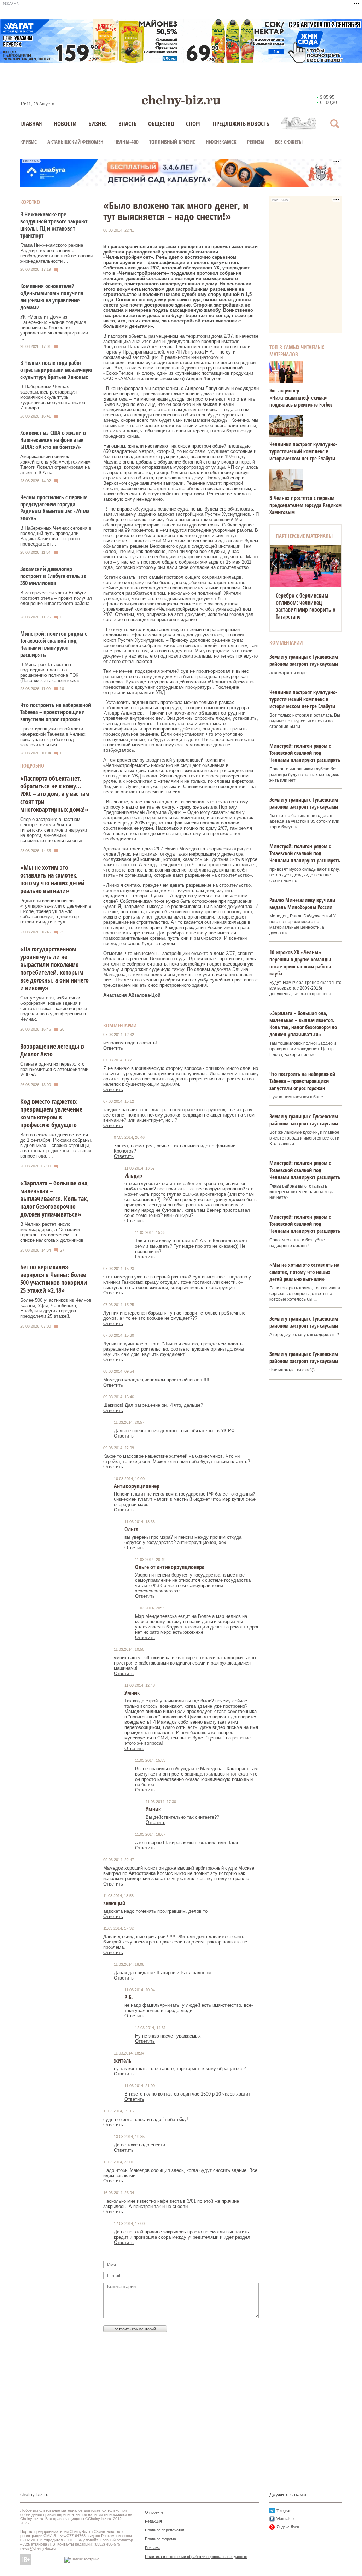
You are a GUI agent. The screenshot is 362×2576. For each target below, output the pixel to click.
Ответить (113, 1048)
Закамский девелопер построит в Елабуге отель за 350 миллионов (53, 576)
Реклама (153, 2548)
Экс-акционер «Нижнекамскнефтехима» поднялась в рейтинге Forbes (301, 397)
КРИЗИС (28, 142)
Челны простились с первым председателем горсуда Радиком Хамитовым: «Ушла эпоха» (55, 508)
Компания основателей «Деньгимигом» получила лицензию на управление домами (52, 297)
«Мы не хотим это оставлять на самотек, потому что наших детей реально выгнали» (52, 879)
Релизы (256, 142)
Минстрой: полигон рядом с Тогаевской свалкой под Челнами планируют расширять (54, 644)
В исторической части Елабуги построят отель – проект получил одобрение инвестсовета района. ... (56, 601)
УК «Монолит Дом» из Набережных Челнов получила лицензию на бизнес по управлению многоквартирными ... (54, 328)
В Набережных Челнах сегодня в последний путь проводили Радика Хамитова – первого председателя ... (56, 536)
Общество (161, 124)
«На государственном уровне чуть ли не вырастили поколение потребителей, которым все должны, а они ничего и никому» (54, 968)
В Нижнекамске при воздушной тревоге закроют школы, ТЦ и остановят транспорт (54, 225)
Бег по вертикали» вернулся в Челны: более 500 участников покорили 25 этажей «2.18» (54, 1278)
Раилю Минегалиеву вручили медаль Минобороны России (302, 903)
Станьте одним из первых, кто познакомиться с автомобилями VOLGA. (54, 1069)
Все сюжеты (289, 142)
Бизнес (98, 124)
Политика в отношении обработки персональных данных (196, 2557)
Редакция (153, 2521)
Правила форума (160, 2539)
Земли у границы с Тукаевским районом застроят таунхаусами (304, 660)
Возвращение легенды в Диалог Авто (52, 1050)
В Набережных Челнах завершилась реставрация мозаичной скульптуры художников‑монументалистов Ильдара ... (53, 397)
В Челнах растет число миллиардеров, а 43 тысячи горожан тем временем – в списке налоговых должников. (52, 1232)
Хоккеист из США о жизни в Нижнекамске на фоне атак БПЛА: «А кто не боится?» (53, 440)
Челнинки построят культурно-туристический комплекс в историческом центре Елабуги (303, 451)
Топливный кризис (172, 142)
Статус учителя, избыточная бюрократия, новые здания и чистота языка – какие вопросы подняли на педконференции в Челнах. (54, 1009)
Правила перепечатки (165, 2530)
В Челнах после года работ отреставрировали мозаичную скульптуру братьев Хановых (56, 370)
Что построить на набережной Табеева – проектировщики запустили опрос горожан (56, 712)
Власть (127, 124)
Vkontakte (285, 2519)
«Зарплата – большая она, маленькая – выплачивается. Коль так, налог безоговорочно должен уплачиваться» (55, 1199)
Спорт (194, 124)
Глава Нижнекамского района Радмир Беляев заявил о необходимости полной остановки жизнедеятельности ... (56, 253)
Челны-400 (126, 142)
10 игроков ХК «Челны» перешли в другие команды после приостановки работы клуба (300, 963)
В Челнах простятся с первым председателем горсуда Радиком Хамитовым (306, 505)
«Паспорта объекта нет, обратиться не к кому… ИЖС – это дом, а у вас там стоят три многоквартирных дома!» (55, 794)
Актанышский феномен (75, 142)
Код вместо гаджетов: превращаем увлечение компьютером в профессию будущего (51, 1113)
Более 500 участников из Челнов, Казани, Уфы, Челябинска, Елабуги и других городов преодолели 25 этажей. (56, 1308)
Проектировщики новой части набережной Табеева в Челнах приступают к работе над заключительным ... (53, 737)
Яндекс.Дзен (288, 2527)
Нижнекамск (221, 142)
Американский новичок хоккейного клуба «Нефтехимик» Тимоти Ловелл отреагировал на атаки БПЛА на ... (55, 465)
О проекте (154, 2512)
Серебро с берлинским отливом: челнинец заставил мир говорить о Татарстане (306, 606)
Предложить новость (241, 124)
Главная (31, 124)
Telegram (284, 2511)
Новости (65, 124)
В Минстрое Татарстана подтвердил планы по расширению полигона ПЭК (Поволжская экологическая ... (53, 672)
